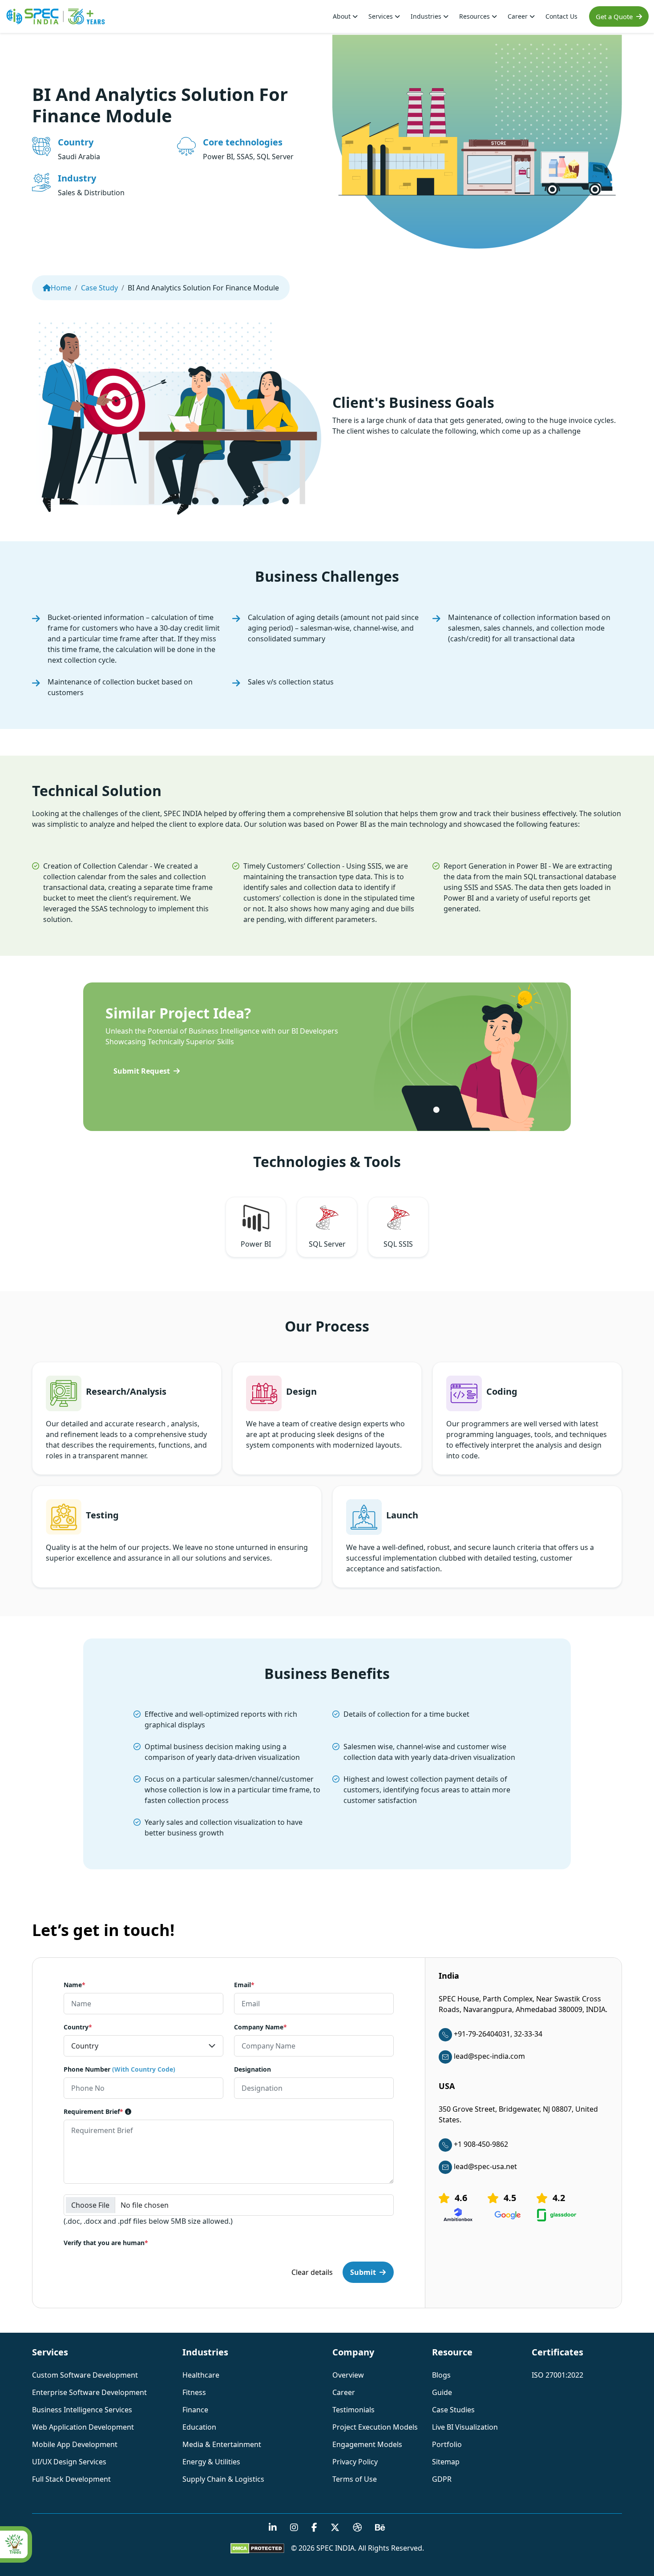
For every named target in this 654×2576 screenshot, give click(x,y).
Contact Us (561, 16)
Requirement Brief (93, 2111)
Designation (252, 2069)
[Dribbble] (357, 2528)
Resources (475, 16)
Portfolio (447, 2444)
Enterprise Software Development (89, 2392)
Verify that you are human (106, 2243)
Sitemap (446, 2462)
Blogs (441, 2375)
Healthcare (201, 2375)
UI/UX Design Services (69, 2462)
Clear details (312, 2272)
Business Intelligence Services (82, 2410)
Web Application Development (83, 2427)
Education (199, 2427)
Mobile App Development (75, 2444)
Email (244, 1985)
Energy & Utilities (211, 2462)
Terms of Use (355, 2479)
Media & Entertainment (222, 2444)
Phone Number (119, 2069)
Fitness (194, 2392)
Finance (195, 2410)
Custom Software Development (85, 2375)
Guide (442, 2392)
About (343, 16)
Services (381, 16)
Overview (348, 2375)
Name (75, 1985)
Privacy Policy (355, 2462)
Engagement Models (367, 2444)
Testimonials (353, 2410)
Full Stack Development (71, 2479)
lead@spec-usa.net (485, 2166)
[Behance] (380, 2528)
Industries (427, 16)
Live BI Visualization (465, 2427)
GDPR (442, 2479)
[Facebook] (314, 2528)
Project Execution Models (375, 2427)
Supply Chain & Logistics (223, 2479)
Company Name (260, 2027)
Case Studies (453, 2410)
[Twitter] (335, 2528)
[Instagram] (294, 2528)
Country (78, 2027)
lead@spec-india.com (489, 2056)
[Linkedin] (273, 2528)
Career (519, 16)
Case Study (99, 288)
